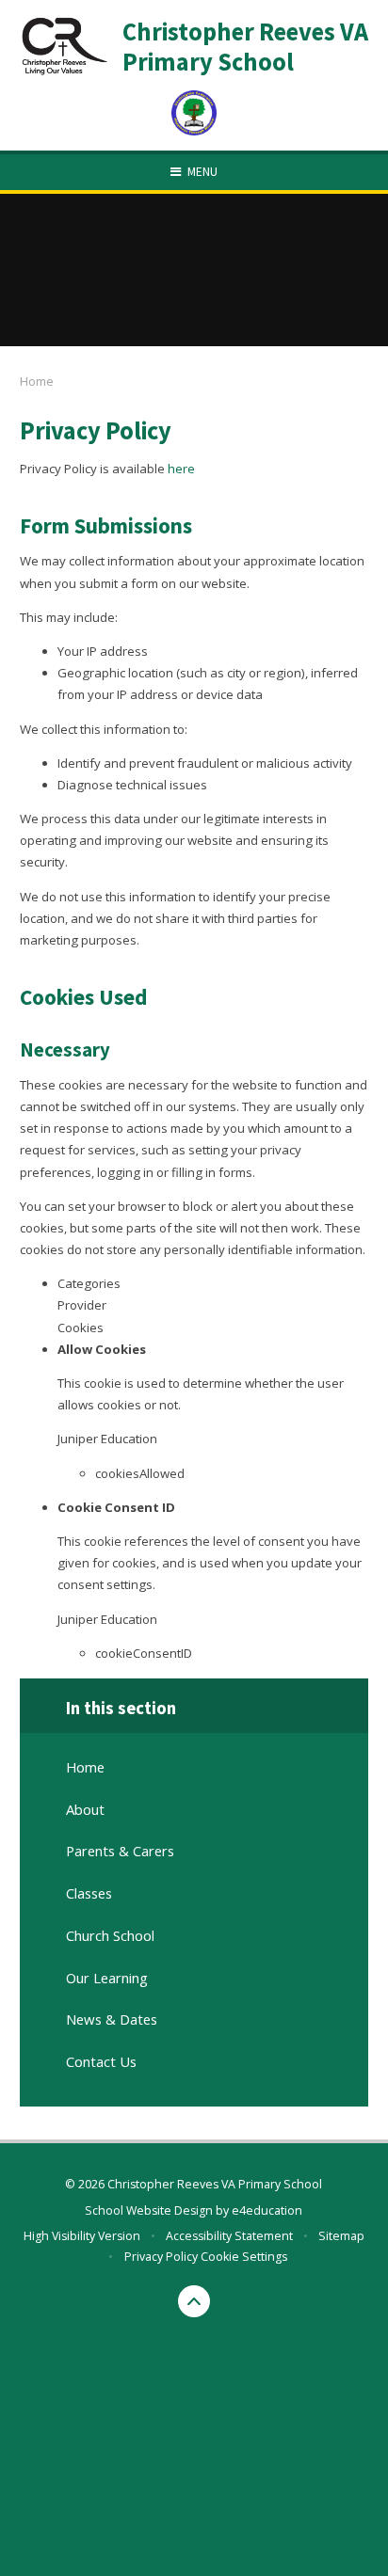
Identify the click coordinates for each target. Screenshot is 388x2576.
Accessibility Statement (229, 2236)
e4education (267, 2210)
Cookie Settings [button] (244, 2257)
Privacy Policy (161, 2257)
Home (37, 381)
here (181, 469)
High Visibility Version (82, 2236)
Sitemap (341, 2236)
